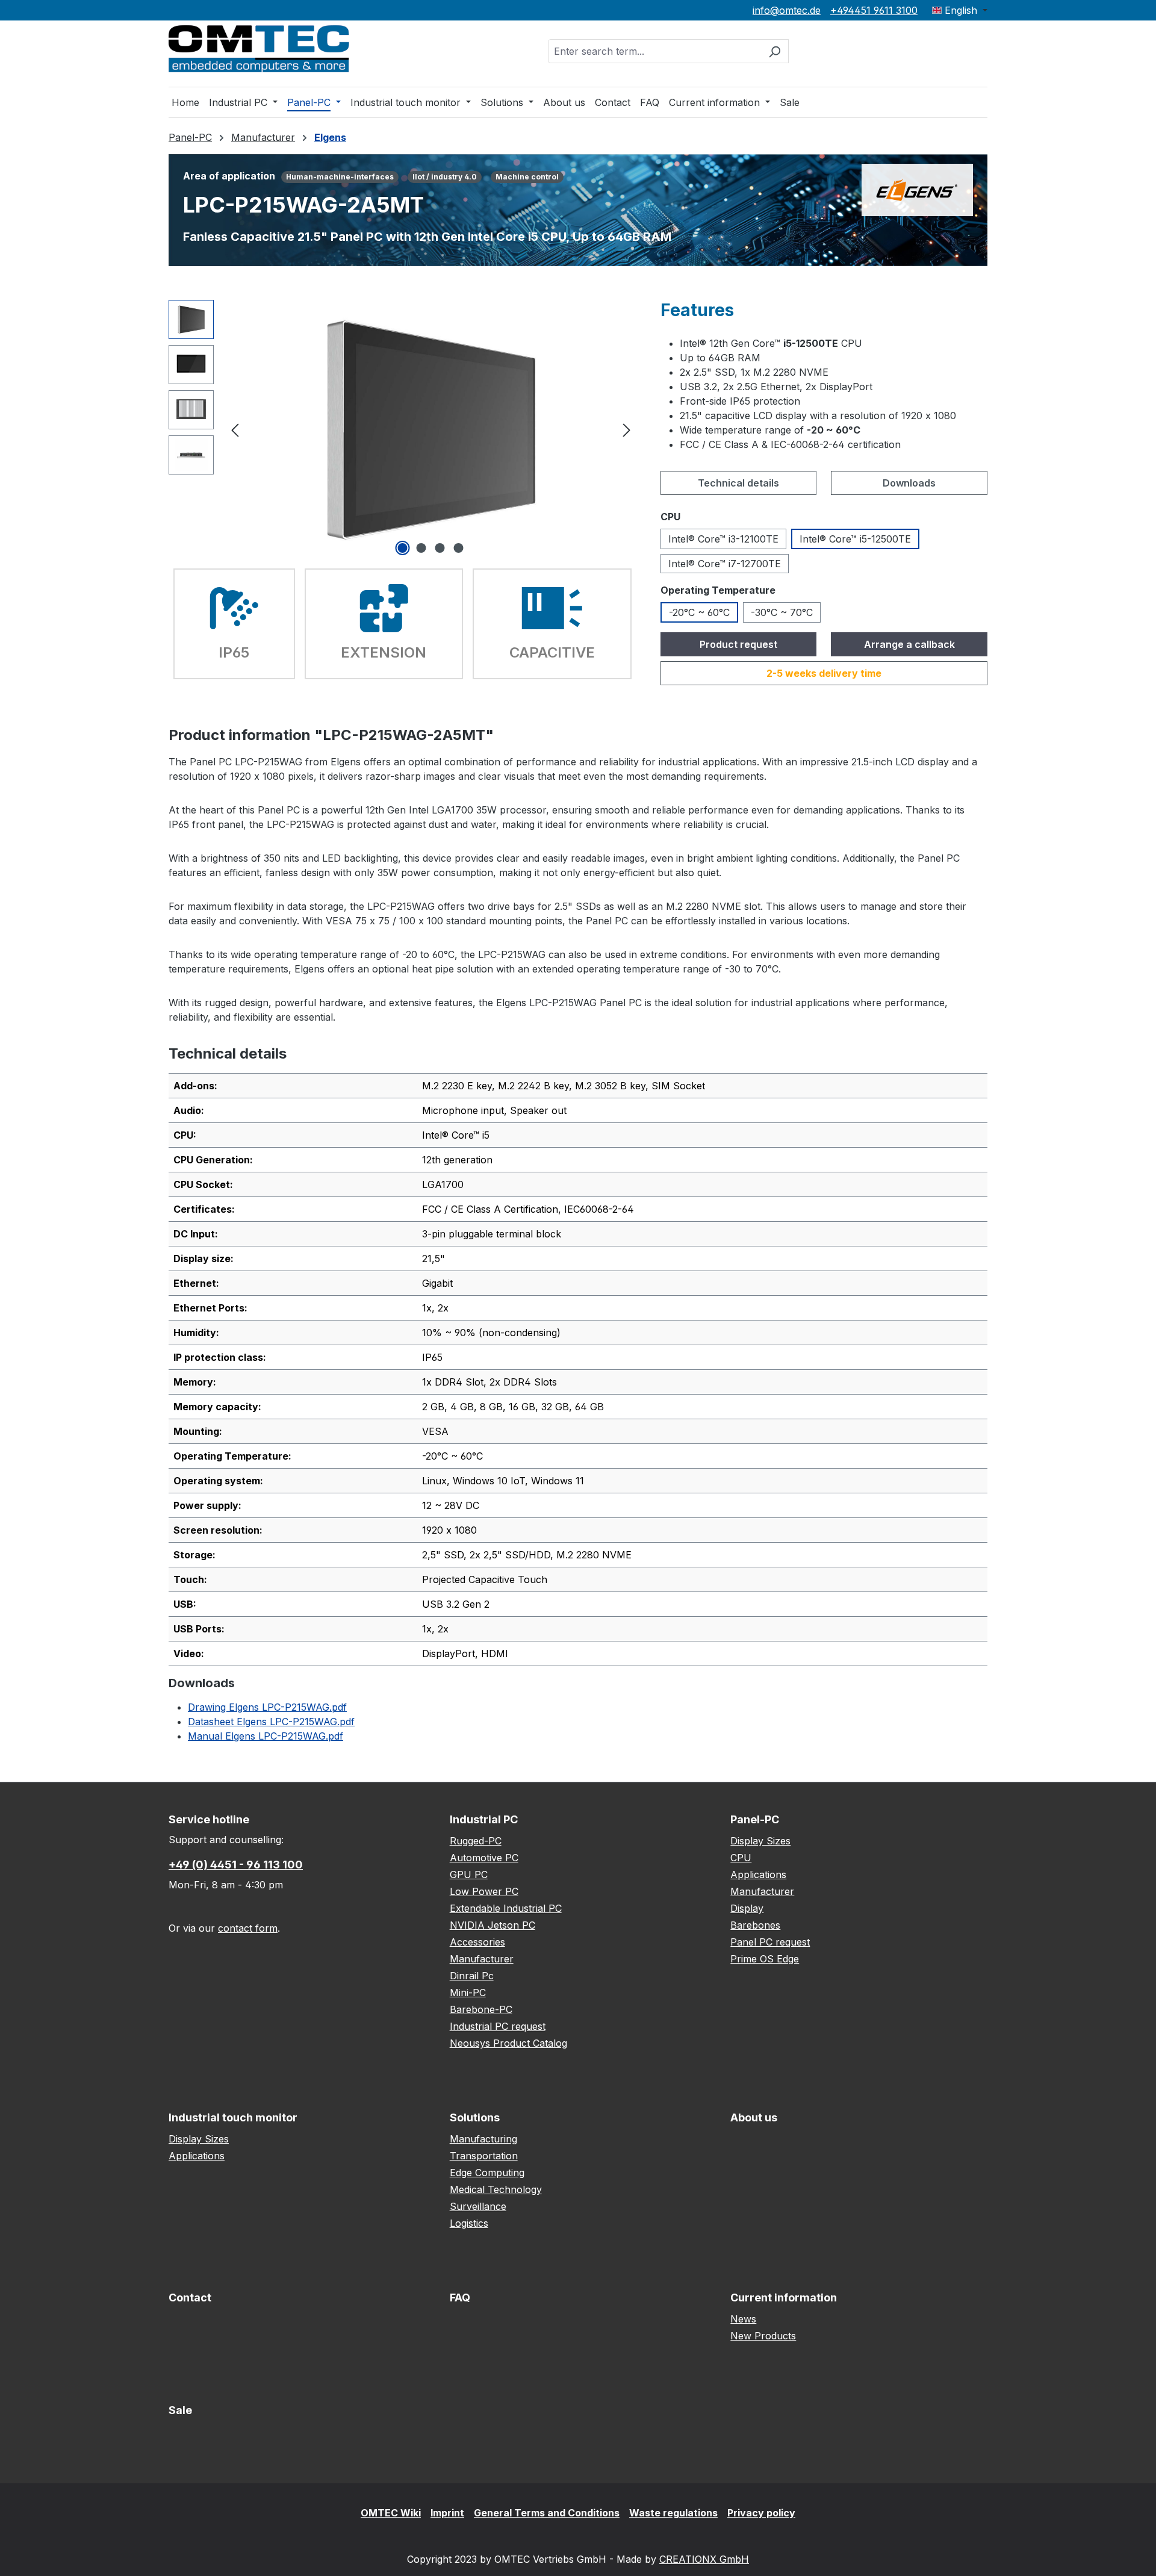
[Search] (775, 51)
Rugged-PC (476, 1841)
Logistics (469, 2223)
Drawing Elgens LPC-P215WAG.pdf (267, 1707)
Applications (758, 1874)
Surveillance (478, 2206)
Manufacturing (483, 2139)
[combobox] (654, 51)
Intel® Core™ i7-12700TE (725, 564)
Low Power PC (484, 1891)
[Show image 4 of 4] (459, 548)
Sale (180, 2410)
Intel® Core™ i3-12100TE (723, 539)
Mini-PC (468, 1993)
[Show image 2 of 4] (421, 548)
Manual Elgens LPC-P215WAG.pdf (266, 1736)
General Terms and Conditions (547, 2513)
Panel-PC (755, 1819)
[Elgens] (917, 189)
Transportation (484, 2156)
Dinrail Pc (472, 1976)
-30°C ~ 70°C (782, 612)
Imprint (447, 2513)
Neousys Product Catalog (508, 2043)
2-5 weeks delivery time (824, 673)
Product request (738, 644)
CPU (741, 1858)
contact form (248, 1928)
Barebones (755, 1925)
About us (754, 2117)
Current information (784, 2298)
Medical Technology (496, 2189)
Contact (190, 2298)
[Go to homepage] (259, 49)
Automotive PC (484, 1858)
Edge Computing (487, 2173)
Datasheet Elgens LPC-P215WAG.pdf (271, 1722)
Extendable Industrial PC (506, 1908)
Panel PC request (770, 1942)
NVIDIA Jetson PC (493, 1925)
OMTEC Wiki (391, 2513)
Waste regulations (673, 2513)
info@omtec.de (787, 10)
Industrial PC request (498, 2026)
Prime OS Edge (765, 1959)
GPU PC (469, 1874)
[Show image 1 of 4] (403, 548)
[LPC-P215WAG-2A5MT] (430, 429)
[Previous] (235, 429)
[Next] (627, 429)
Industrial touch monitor (233, 2117)
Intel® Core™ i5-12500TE (855, 539)
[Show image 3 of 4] (440, 548)
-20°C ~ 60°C (699, 612)
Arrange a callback (909, 644)
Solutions (475, 2117)
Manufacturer (482, 1959)
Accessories (477, 1942)
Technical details (738, 483)
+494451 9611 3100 (874, 10)
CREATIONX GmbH (704, 2559)
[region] (402, 429)
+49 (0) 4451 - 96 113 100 (236, 1865)
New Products (763, 2336)
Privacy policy (761, 2513)
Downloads (909, 483)
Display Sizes (760, 1841)
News (743, 2319)
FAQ (460, 2298)
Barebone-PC (481, 2009)
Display (747, 1908)
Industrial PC (484, 1819)
